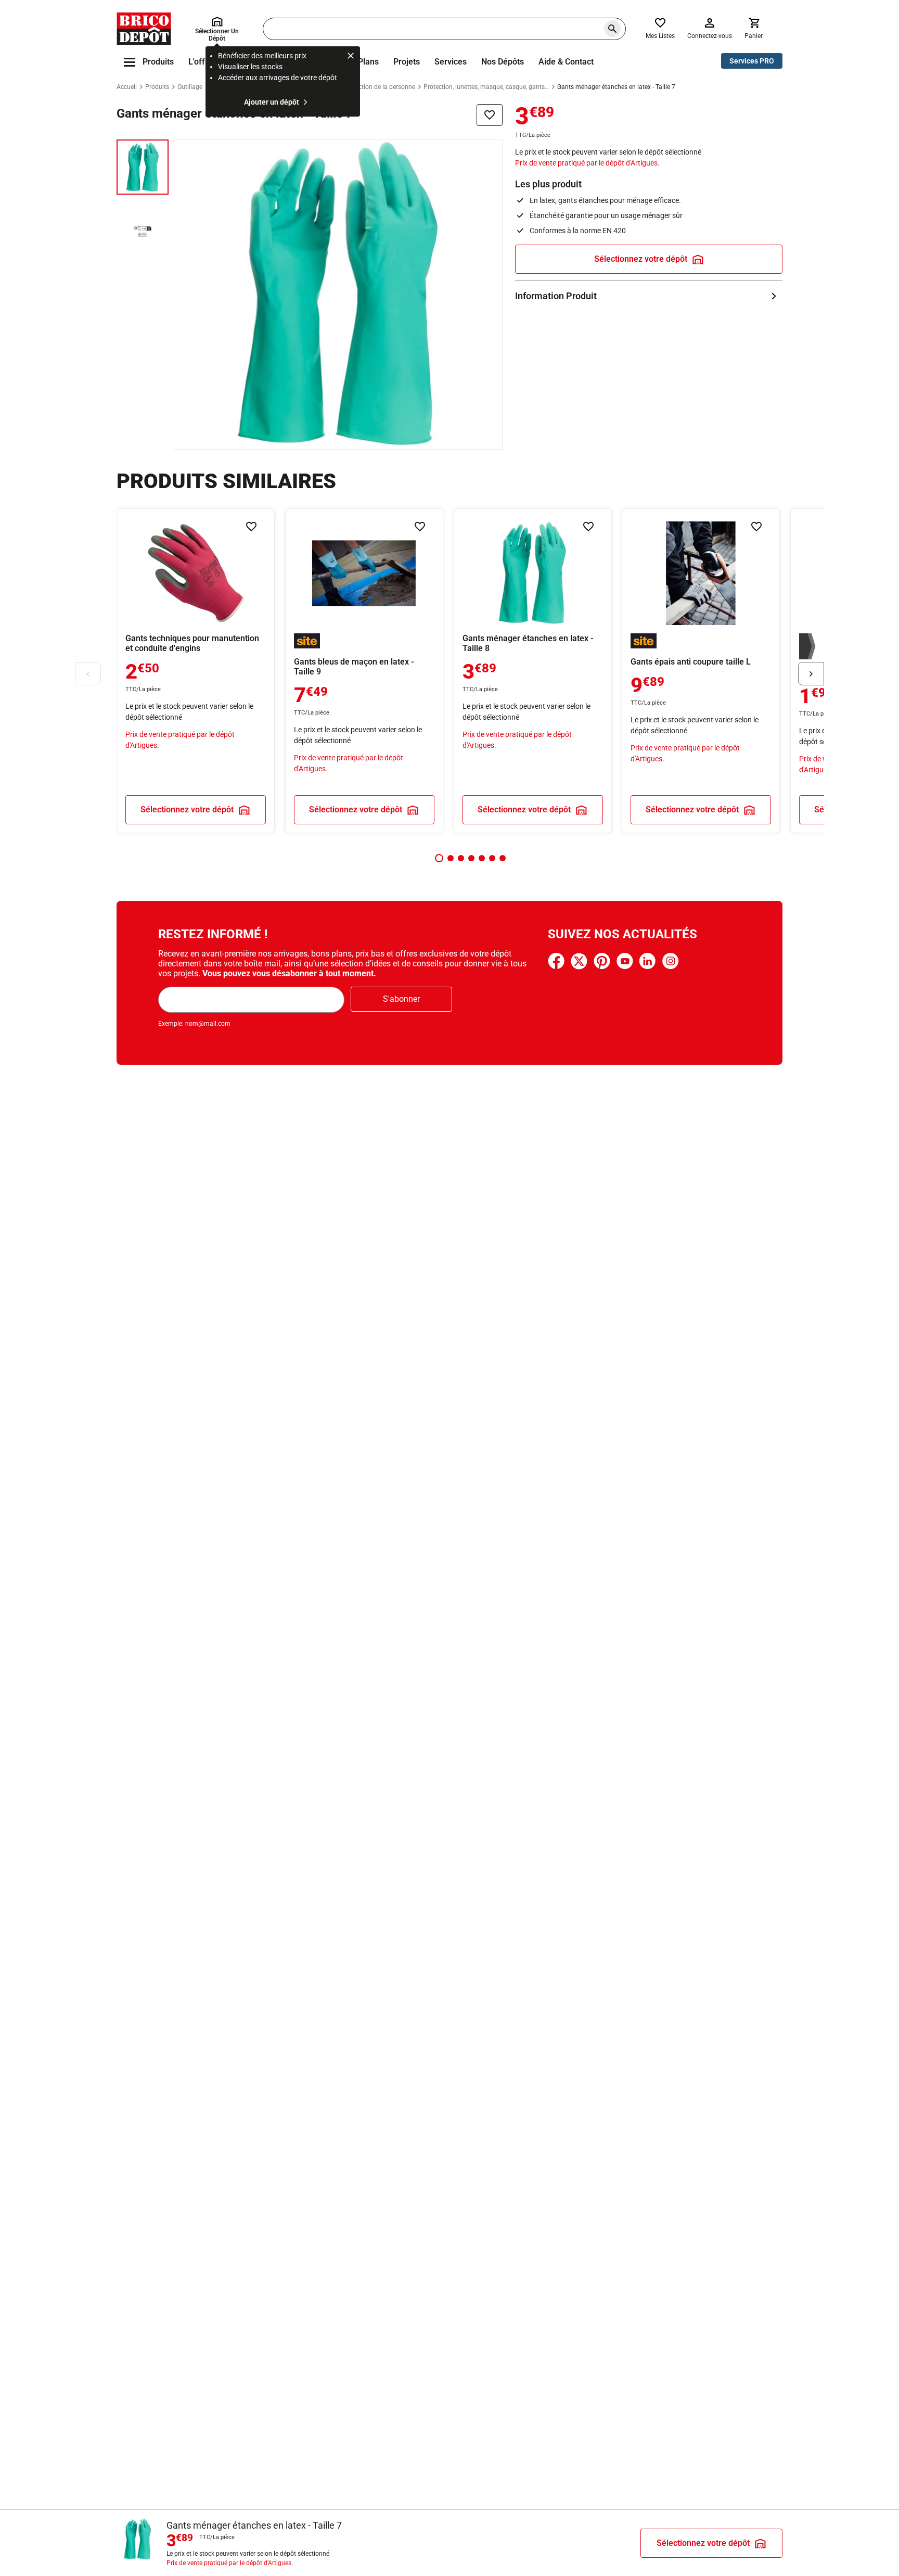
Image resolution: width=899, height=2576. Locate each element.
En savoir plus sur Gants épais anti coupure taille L (701, 671)
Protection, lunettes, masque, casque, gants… (486, 87)
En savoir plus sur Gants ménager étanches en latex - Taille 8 (533, 671)
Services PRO (752, 61)
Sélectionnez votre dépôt (641, 259)
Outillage (190, 87)
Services (451, 62)
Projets (407, 62)
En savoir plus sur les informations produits (649, 296)
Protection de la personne (379, 87)
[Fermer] (351, 57)
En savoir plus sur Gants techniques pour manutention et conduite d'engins (196, 671)
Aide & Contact (566, 62)
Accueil (127, 87)
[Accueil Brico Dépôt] (144, 29)
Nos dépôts (503, 62)
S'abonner (401, 999)
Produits (157, 87)
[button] (439, 858)
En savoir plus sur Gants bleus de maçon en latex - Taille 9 (364, 671)
